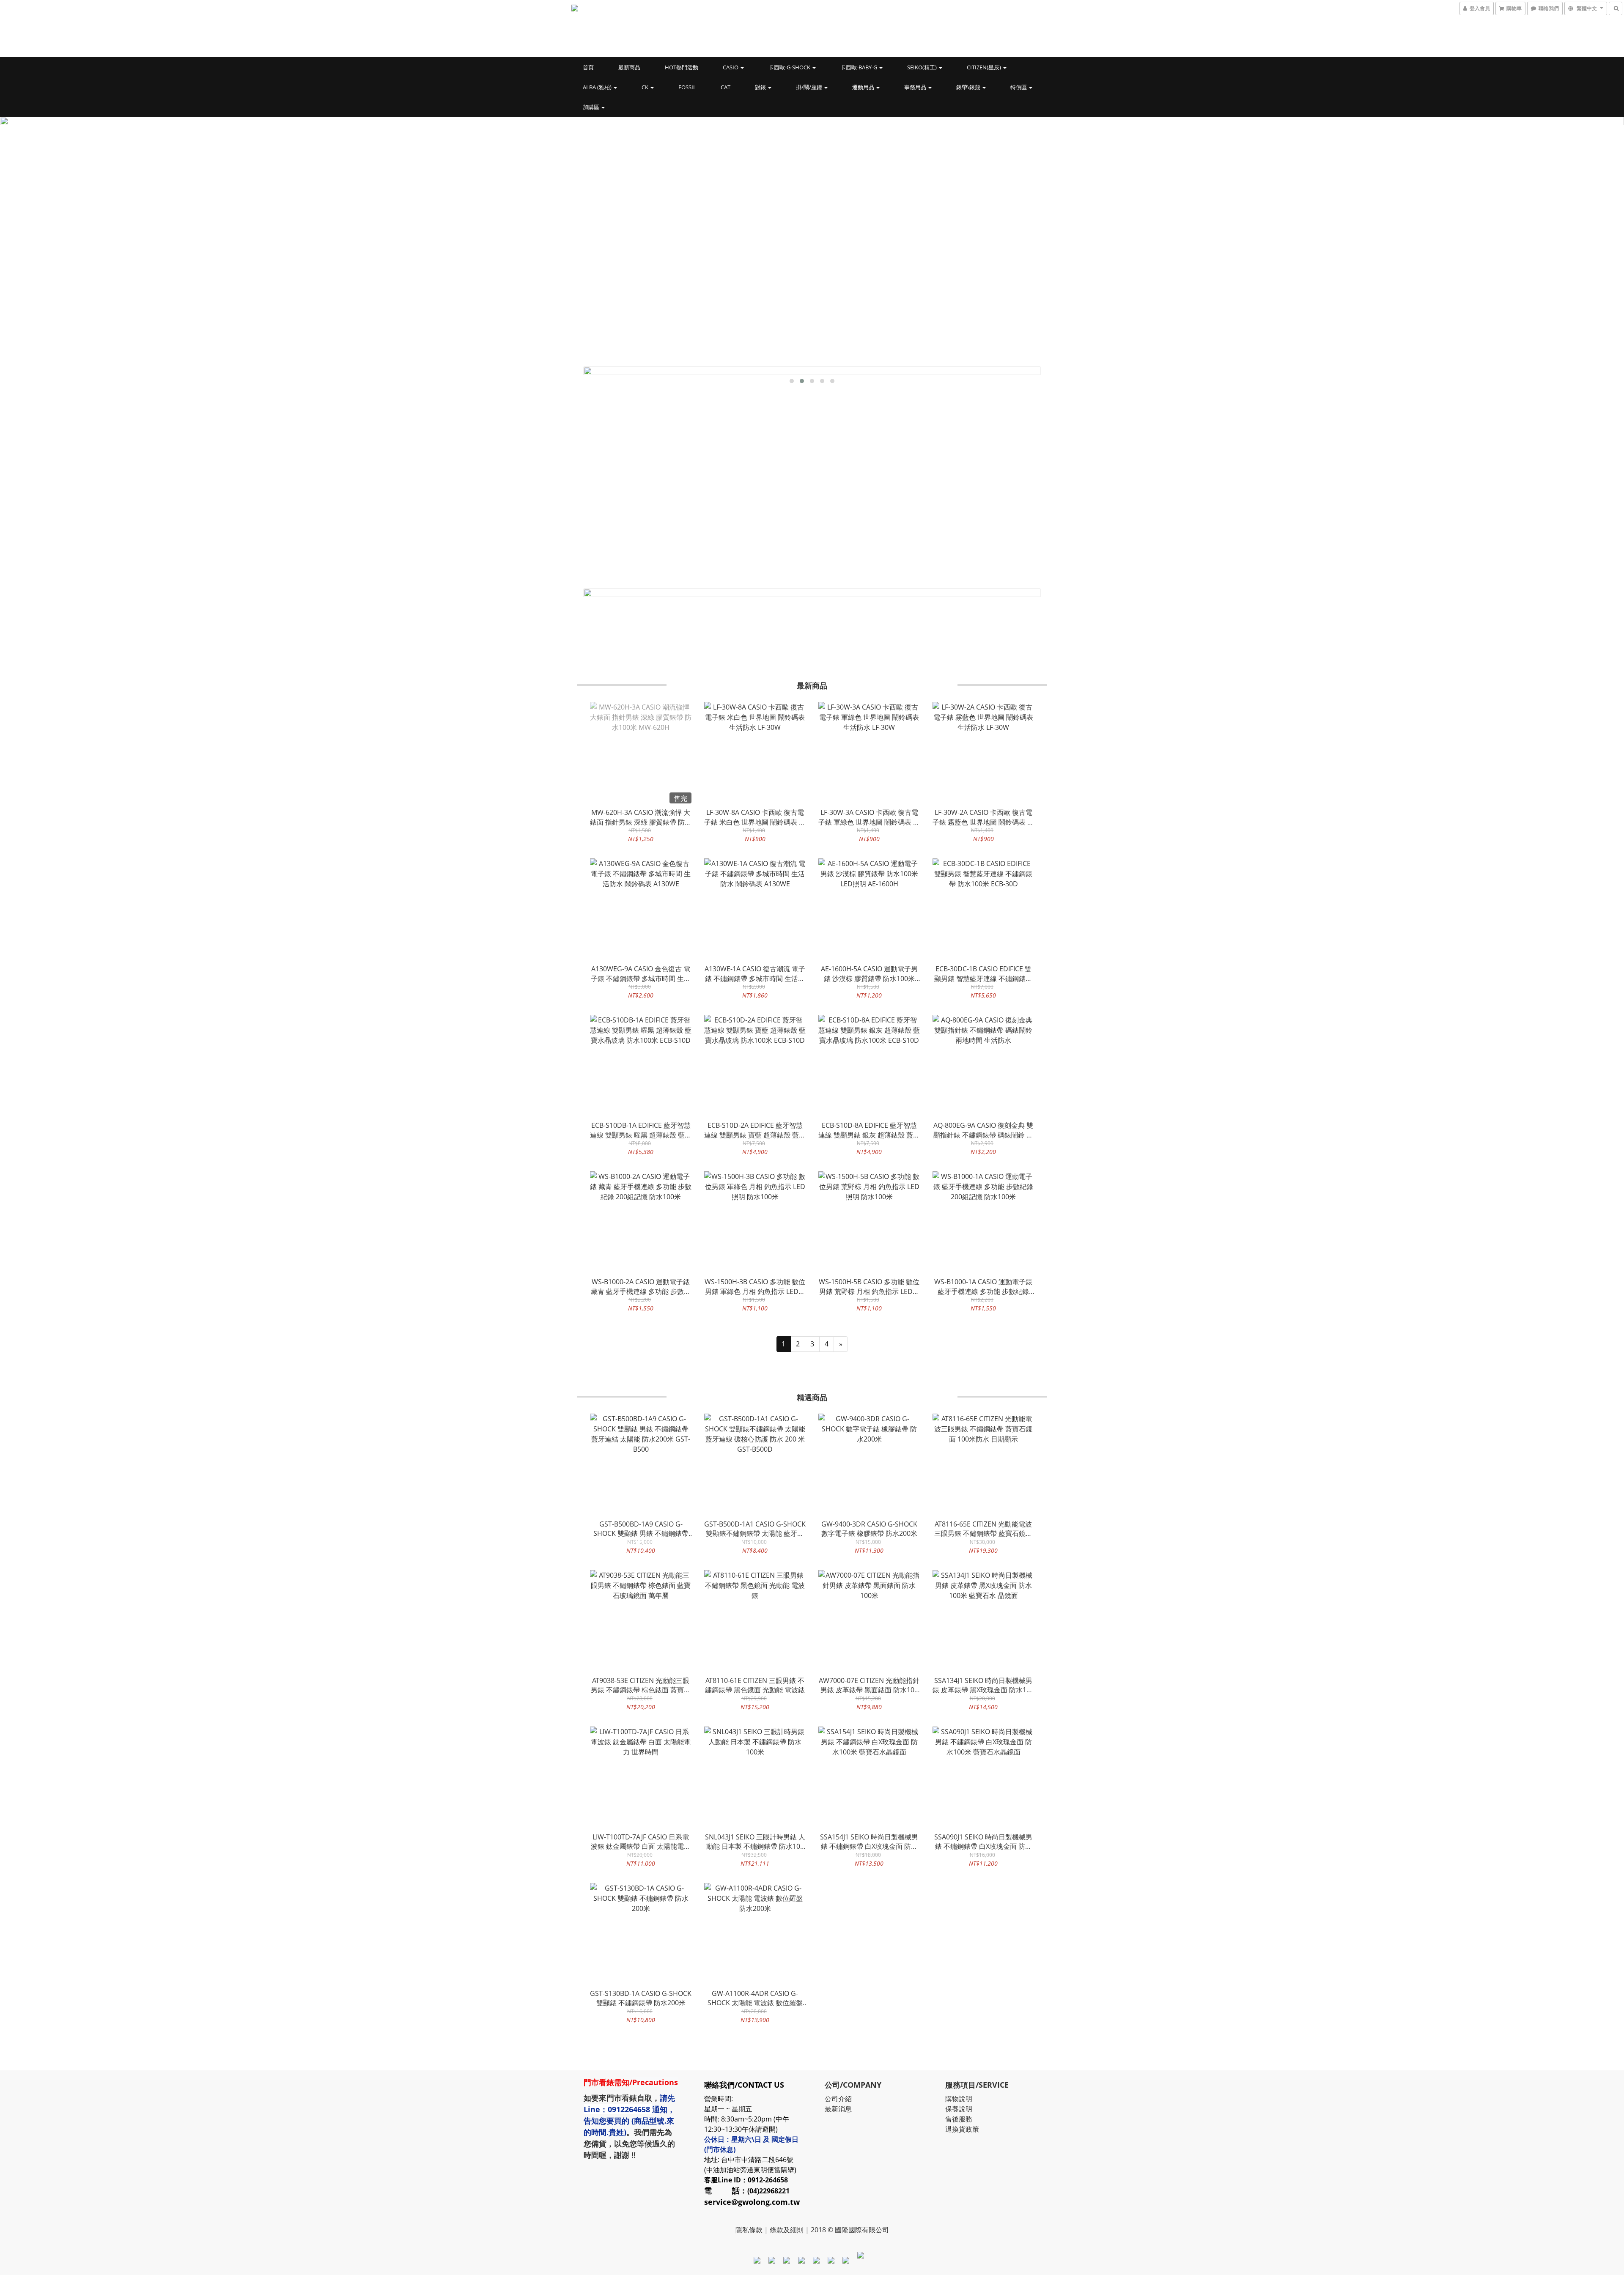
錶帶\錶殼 (969, 87)
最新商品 (629, 67)
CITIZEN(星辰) (985, 67)
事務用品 (916, 87)
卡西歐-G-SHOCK (790, 67)
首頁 (588, 67)
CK (646, 87)
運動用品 (864, 87)
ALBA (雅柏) (598, 87)
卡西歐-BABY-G (859, 67)
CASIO (731, 67)
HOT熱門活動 (682, 67)
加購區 (592, 107)
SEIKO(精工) (923, 67)
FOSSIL (687, 87)
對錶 (761, 87)
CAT (726, 87)
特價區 (1019, 87)
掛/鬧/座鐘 (810, 87)
